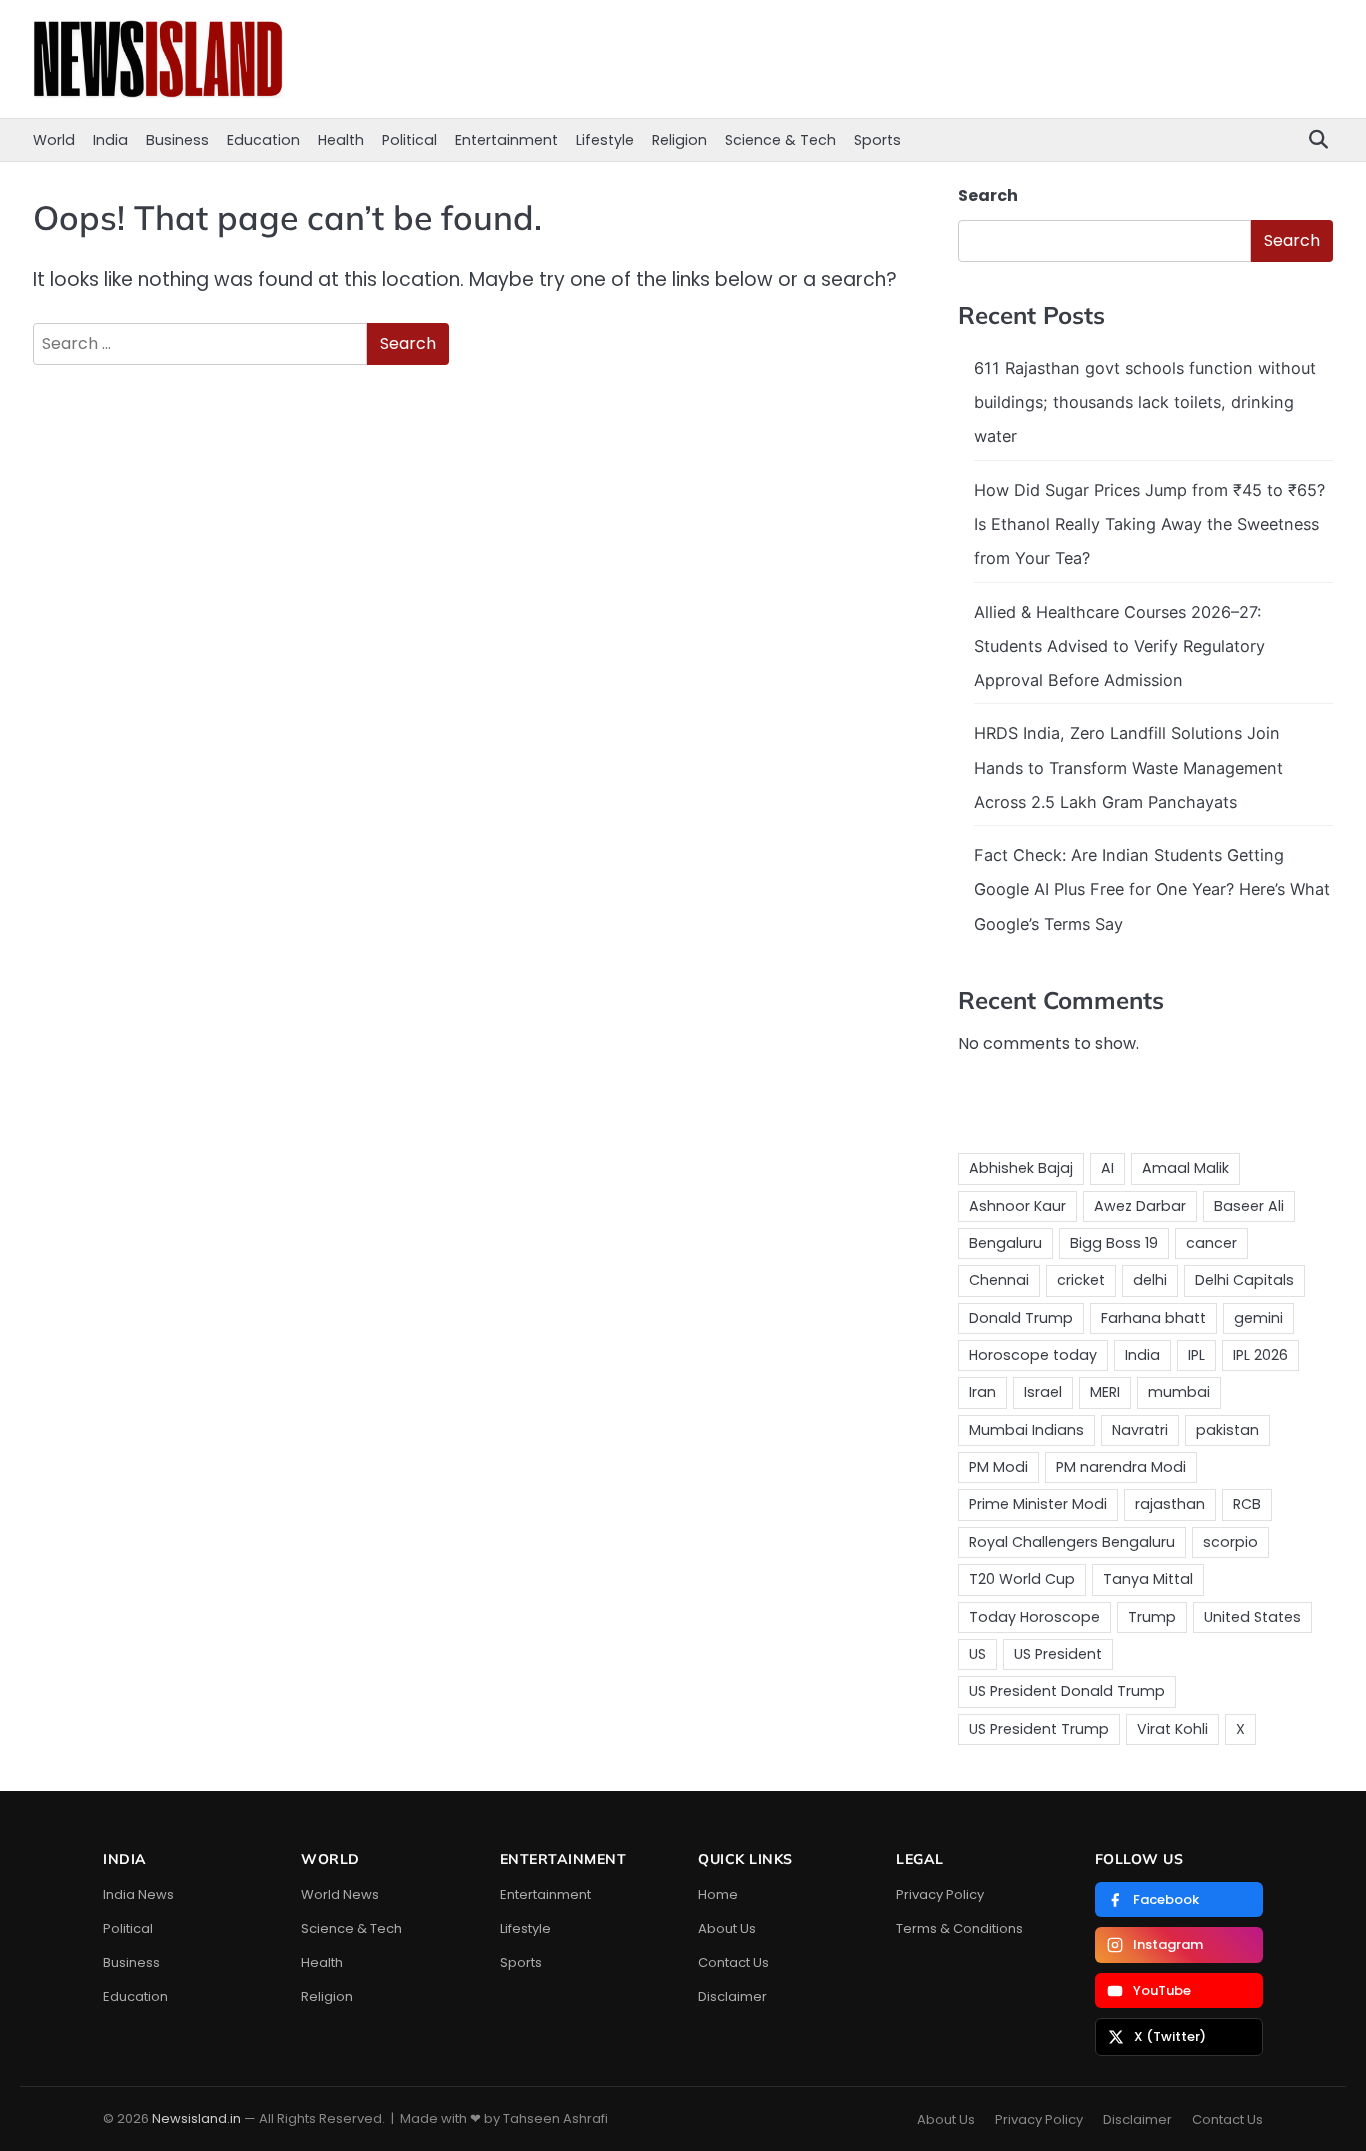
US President (1058, 1654)
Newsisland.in (196, 2118)
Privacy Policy (940, 1894)
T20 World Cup (1022, 1579)
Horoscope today (1033, 1355)
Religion (679, 140)
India (110, 140)
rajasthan (1170, 1504)
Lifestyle (605, 140)
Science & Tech (780, 140)
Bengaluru (1005, 1243)
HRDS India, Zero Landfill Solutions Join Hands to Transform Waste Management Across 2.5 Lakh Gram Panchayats (1128, 767)
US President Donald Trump (1067, 1691)
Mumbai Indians (1026, 1430)
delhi (1150, 1280)
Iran (982, 1392)
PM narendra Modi (1121, 1467)
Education (263, 140)
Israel (1043, 1392)
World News (340, 1894)
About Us (727, 1928)
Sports (877, 140)
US (977, 1654)
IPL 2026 (1260, 1355)
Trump (1152, 1617)
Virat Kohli (1172, 1729)
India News (138, 1894)
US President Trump (1039, 1729)
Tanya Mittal (1148, 1579)
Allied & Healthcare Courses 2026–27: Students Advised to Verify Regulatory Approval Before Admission (1119, 646)
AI (1107, 1168)
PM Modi (998, 1467)
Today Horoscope (1034, 1617)
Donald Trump (1021, 1318)
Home (718, 1894)
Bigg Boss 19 (1114, 1243)
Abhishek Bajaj (1021, 1168)
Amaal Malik (1185, 1168)
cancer (1211, 1243)
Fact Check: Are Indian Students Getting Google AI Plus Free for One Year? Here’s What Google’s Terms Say (1152, 889)
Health (341, 140)
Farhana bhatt (1153, 1318)
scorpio (1230, 1542)
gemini (1258, 1318)
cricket (1081, 1280)
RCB (1247, 1504)
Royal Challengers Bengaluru (1072, 1542)
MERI (1105, 1392)
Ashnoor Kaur (1017, 1206)
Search (988, 195)
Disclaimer (732, 1996)
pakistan (1227, 1430)
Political (409, 140)
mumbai (1179, 1392)
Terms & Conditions (959, 1928)
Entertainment (506, 140)
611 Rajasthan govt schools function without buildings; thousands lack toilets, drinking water (1145, 402)
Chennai (999, 1280)
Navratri (1140, 1430)
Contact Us (733, 1962)
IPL (1196, 1355)
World (54, 140)
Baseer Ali (1249, 1206)
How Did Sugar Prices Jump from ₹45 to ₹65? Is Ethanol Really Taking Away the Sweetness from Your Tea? (1149, 524)
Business (177, 140)
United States (1252, 1617)
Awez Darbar (1140, 1206)
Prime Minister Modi (1038, 1504)
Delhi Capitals (1244, 1280)
